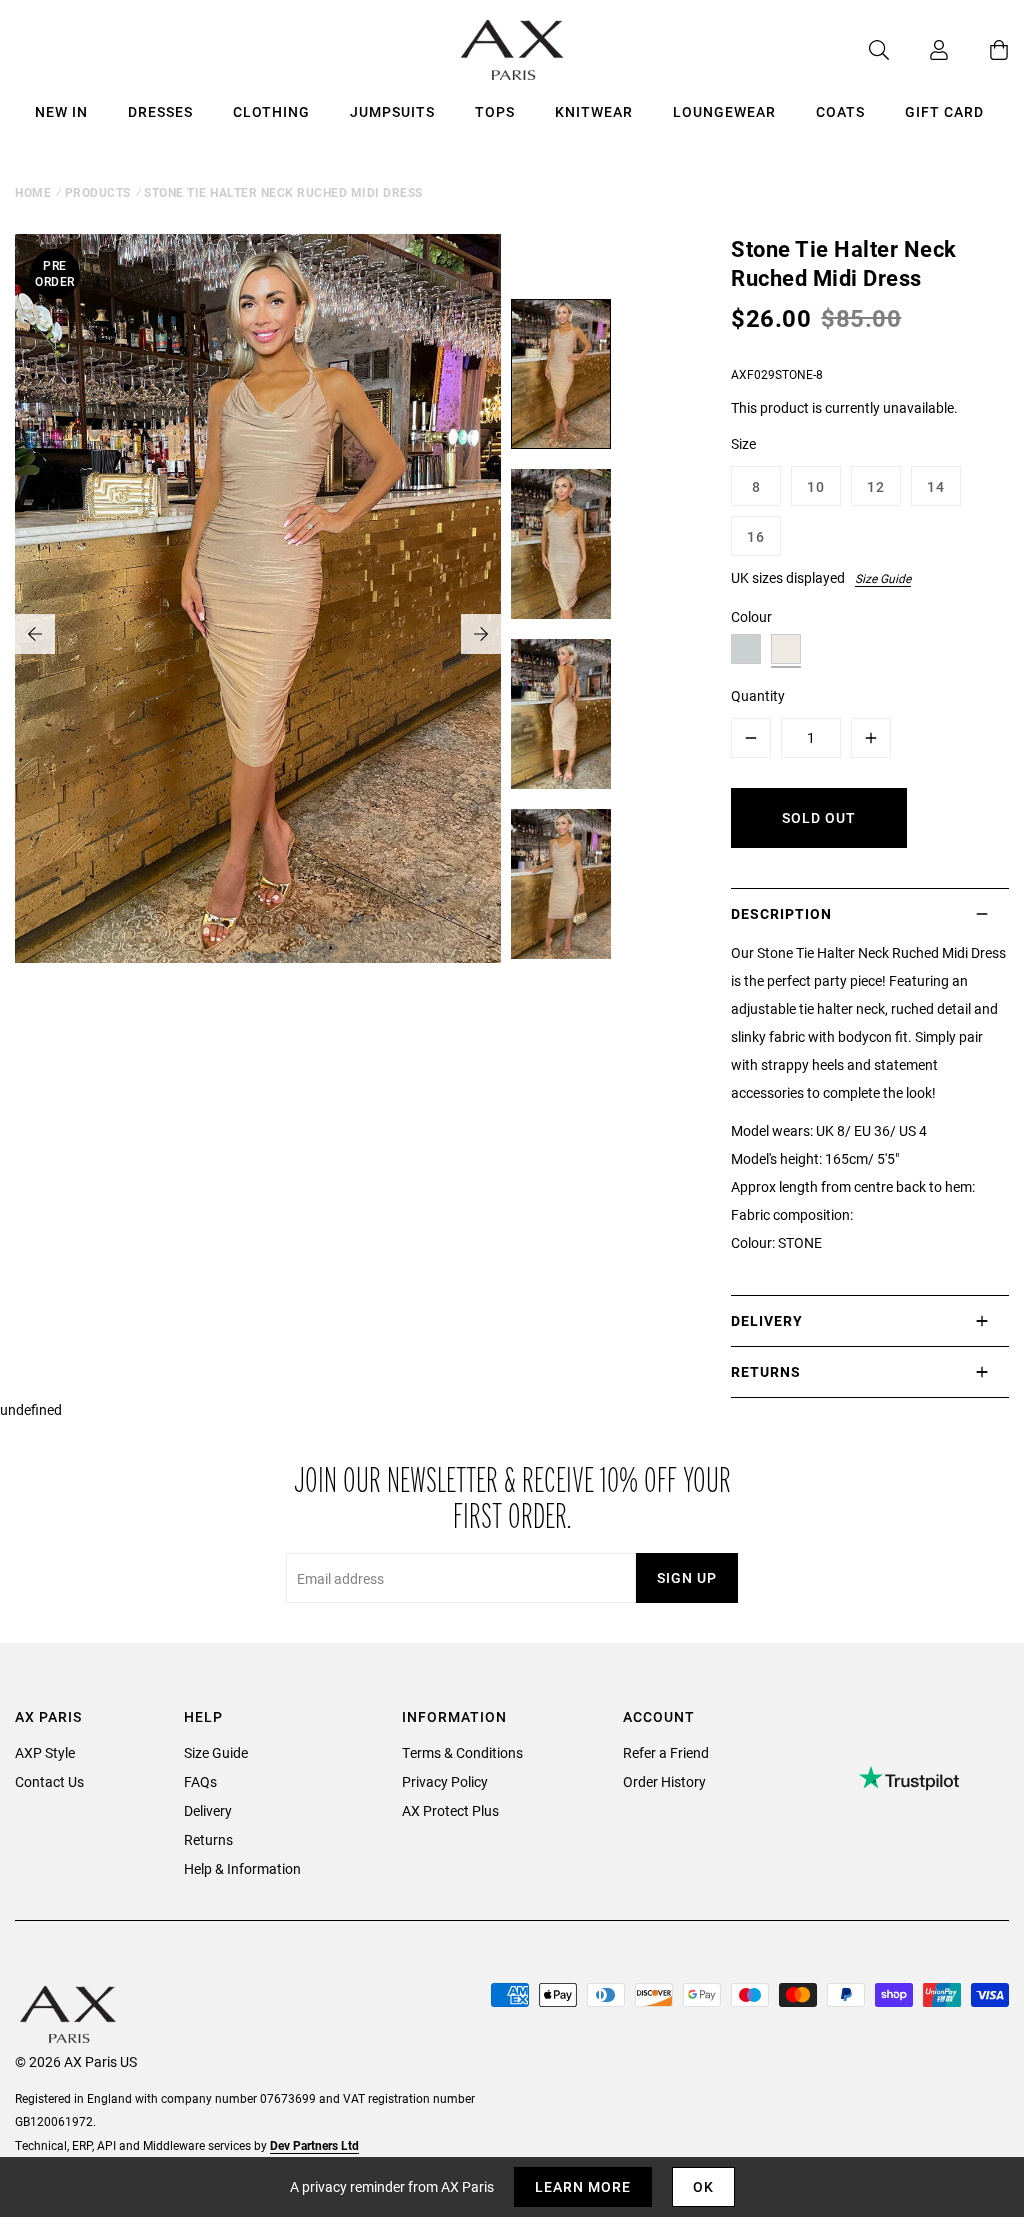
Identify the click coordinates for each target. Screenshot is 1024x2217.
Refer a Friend (666, 1752)
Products (98, 192)
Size (743, 443)
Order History (664, 1781)
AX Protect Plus (450, 1810)
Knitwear (594, 111)
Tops (495, 111)
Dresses (160, 111)
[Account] (919, 50)
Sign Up (687, 1577)
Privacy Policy (445, 1781)
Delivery (208, 1810)
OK (703, 2186)
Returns (208, 1839)
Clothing (271, 111)
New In (61, 111)
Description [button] (781, 913)
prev (35, 634)
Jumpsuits (392, 111)
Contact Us (49, 1781)
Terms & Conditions (462, 1752)
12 (876, 486)
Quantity (758, 695)
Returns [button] (766, 1371)
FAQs (200, 1781)
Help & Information (242, 1868)
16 (756, 536)
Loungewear (724, 111)
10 (816, 486)
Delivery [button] (767, 1320)
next (481, 634)
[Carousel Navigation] (258, 634)
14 (936, 486)
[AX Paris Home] (512, 50)
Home (33, 192)
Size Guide (883, 578)
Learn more (583, 2186)
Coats (840, 111)
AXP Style (45, 1752)
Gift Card (944, 111)
